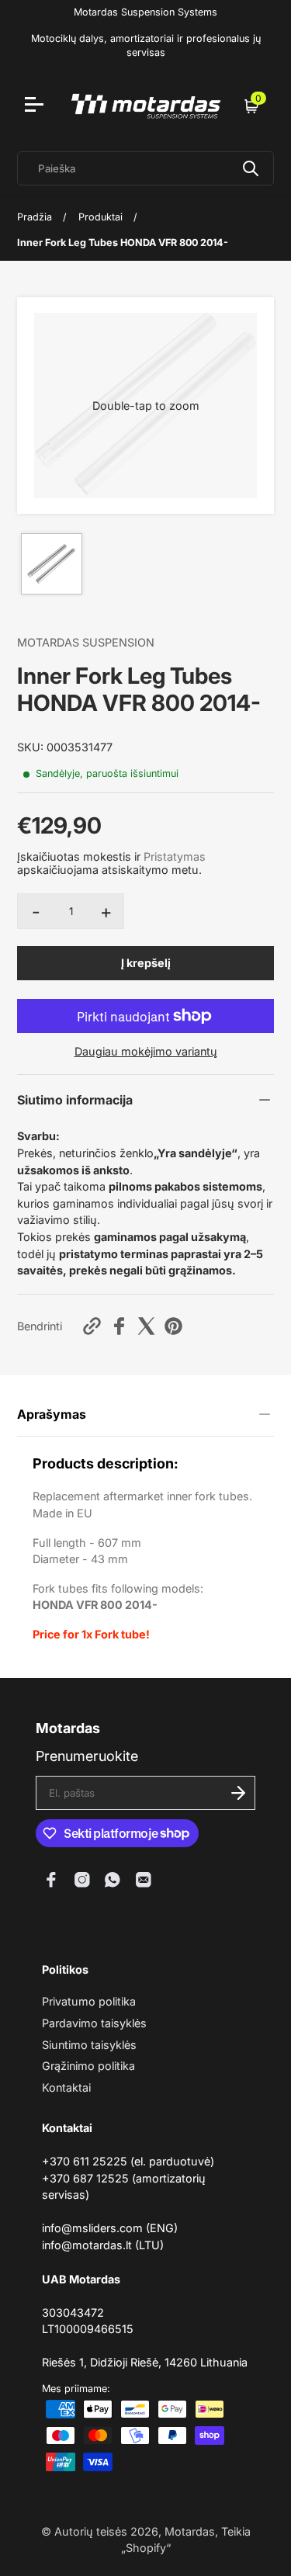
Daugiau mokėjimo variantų (146, 1051)
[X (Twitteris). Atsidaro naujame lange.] (146, 1326)
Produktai (100, 217)
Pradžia (35, 217)
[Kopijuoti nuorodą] (92, 1326)
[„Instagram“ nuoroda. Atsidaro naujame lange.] (82, 1880)
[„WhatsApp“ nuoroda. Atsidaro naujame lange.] (113, 1880)
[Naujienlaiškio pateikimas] (238, 1793)
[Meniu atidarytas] (36, 106)
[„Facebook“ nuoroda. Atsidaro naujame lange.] (51, 1880)
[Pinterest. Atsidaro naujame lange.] (173, 1326)
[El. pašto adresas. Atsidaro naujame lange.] (144, 1880)
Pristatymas (175, 856)
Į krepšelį (146, 963)
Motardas (190, 2531)
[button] (145, 406)
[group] (52, 564)
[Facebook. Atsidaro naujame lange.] (119, 1326)
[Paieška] (251, 168)
